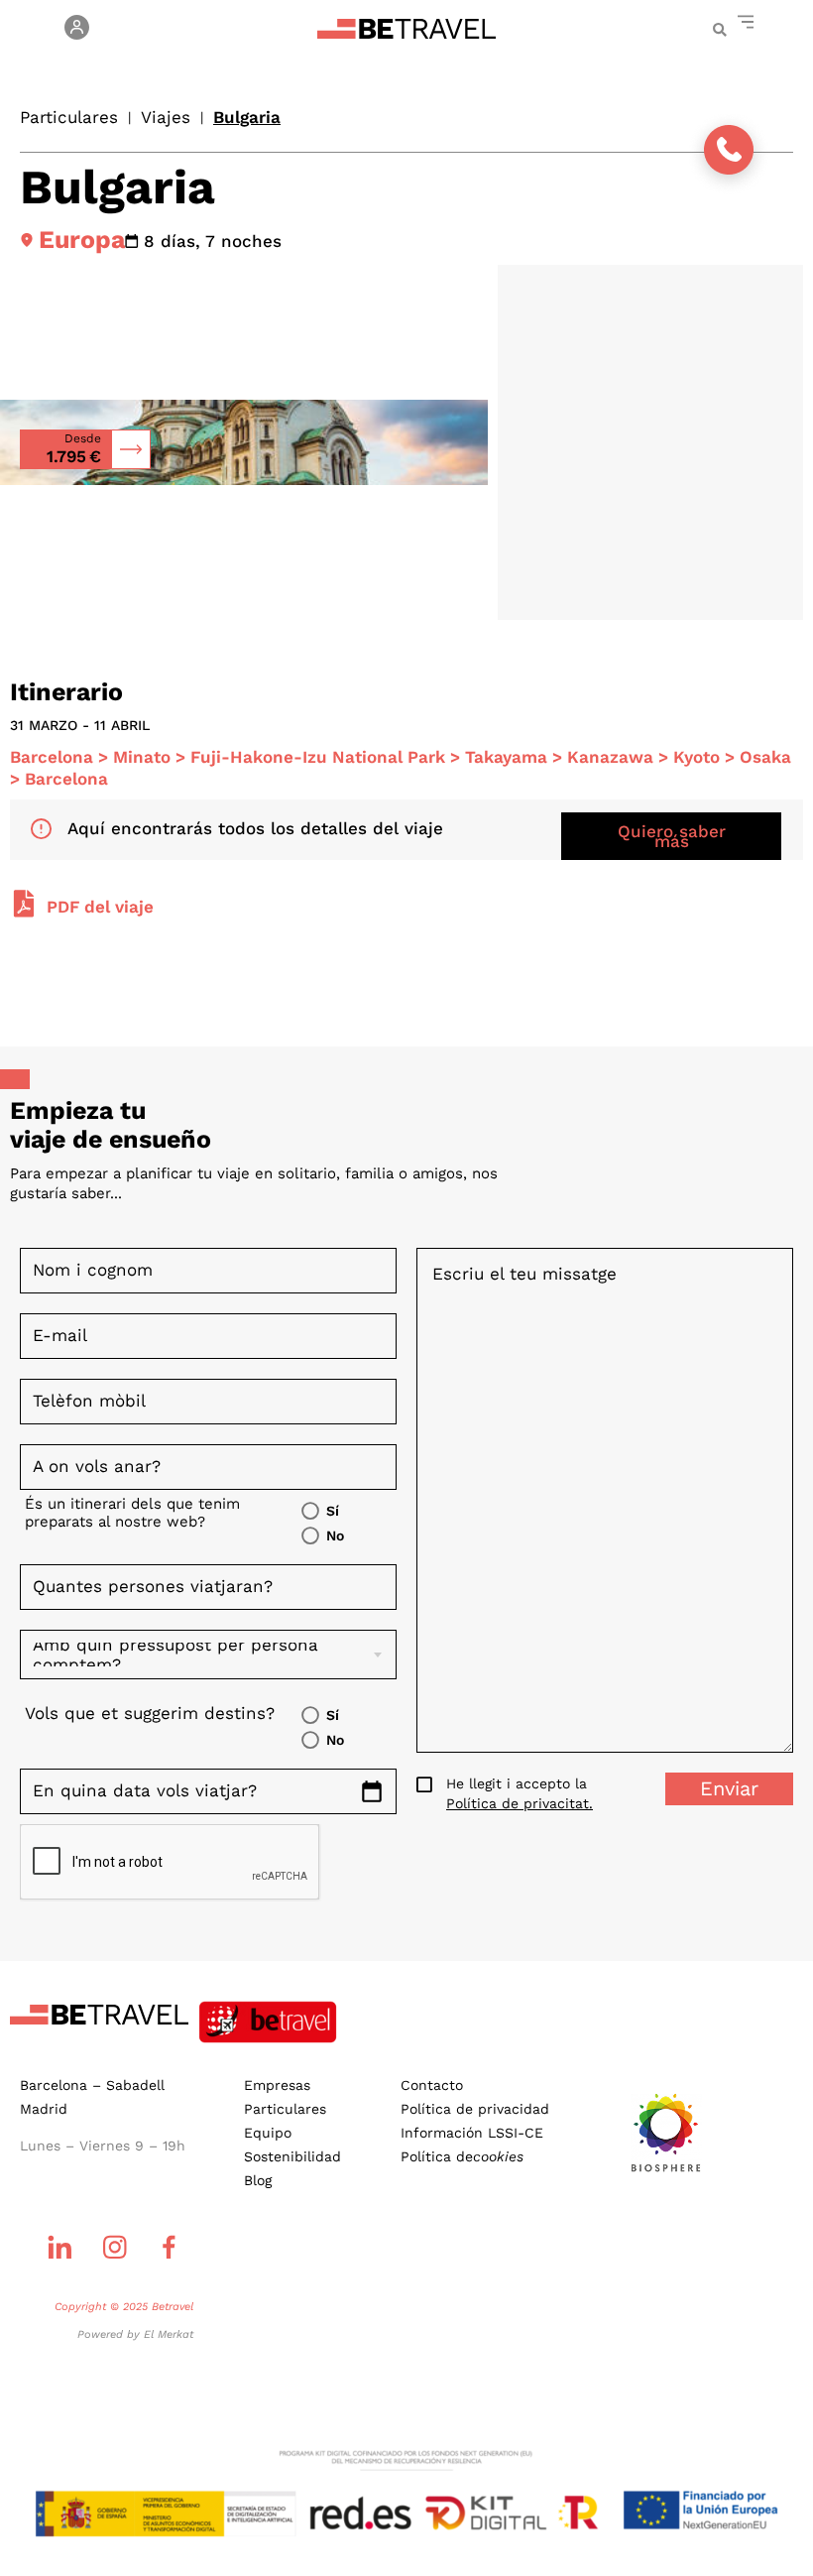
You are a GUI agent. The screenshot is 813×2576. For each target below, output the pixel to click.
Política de (462, 2156)
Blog (258, 2180)
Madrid (44, 2109)
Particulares (69, 117)
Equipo (268, 2133)
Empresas (277, 2085)
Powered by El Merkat (135, 2334)
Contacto (432, 2085)
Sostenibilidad (292, 2156)
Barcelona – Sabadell (92, 2085)
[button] (719, 30)
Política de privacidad (475, 2109)
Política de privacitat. (520, 1803)
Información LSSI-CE (472, 2133)
